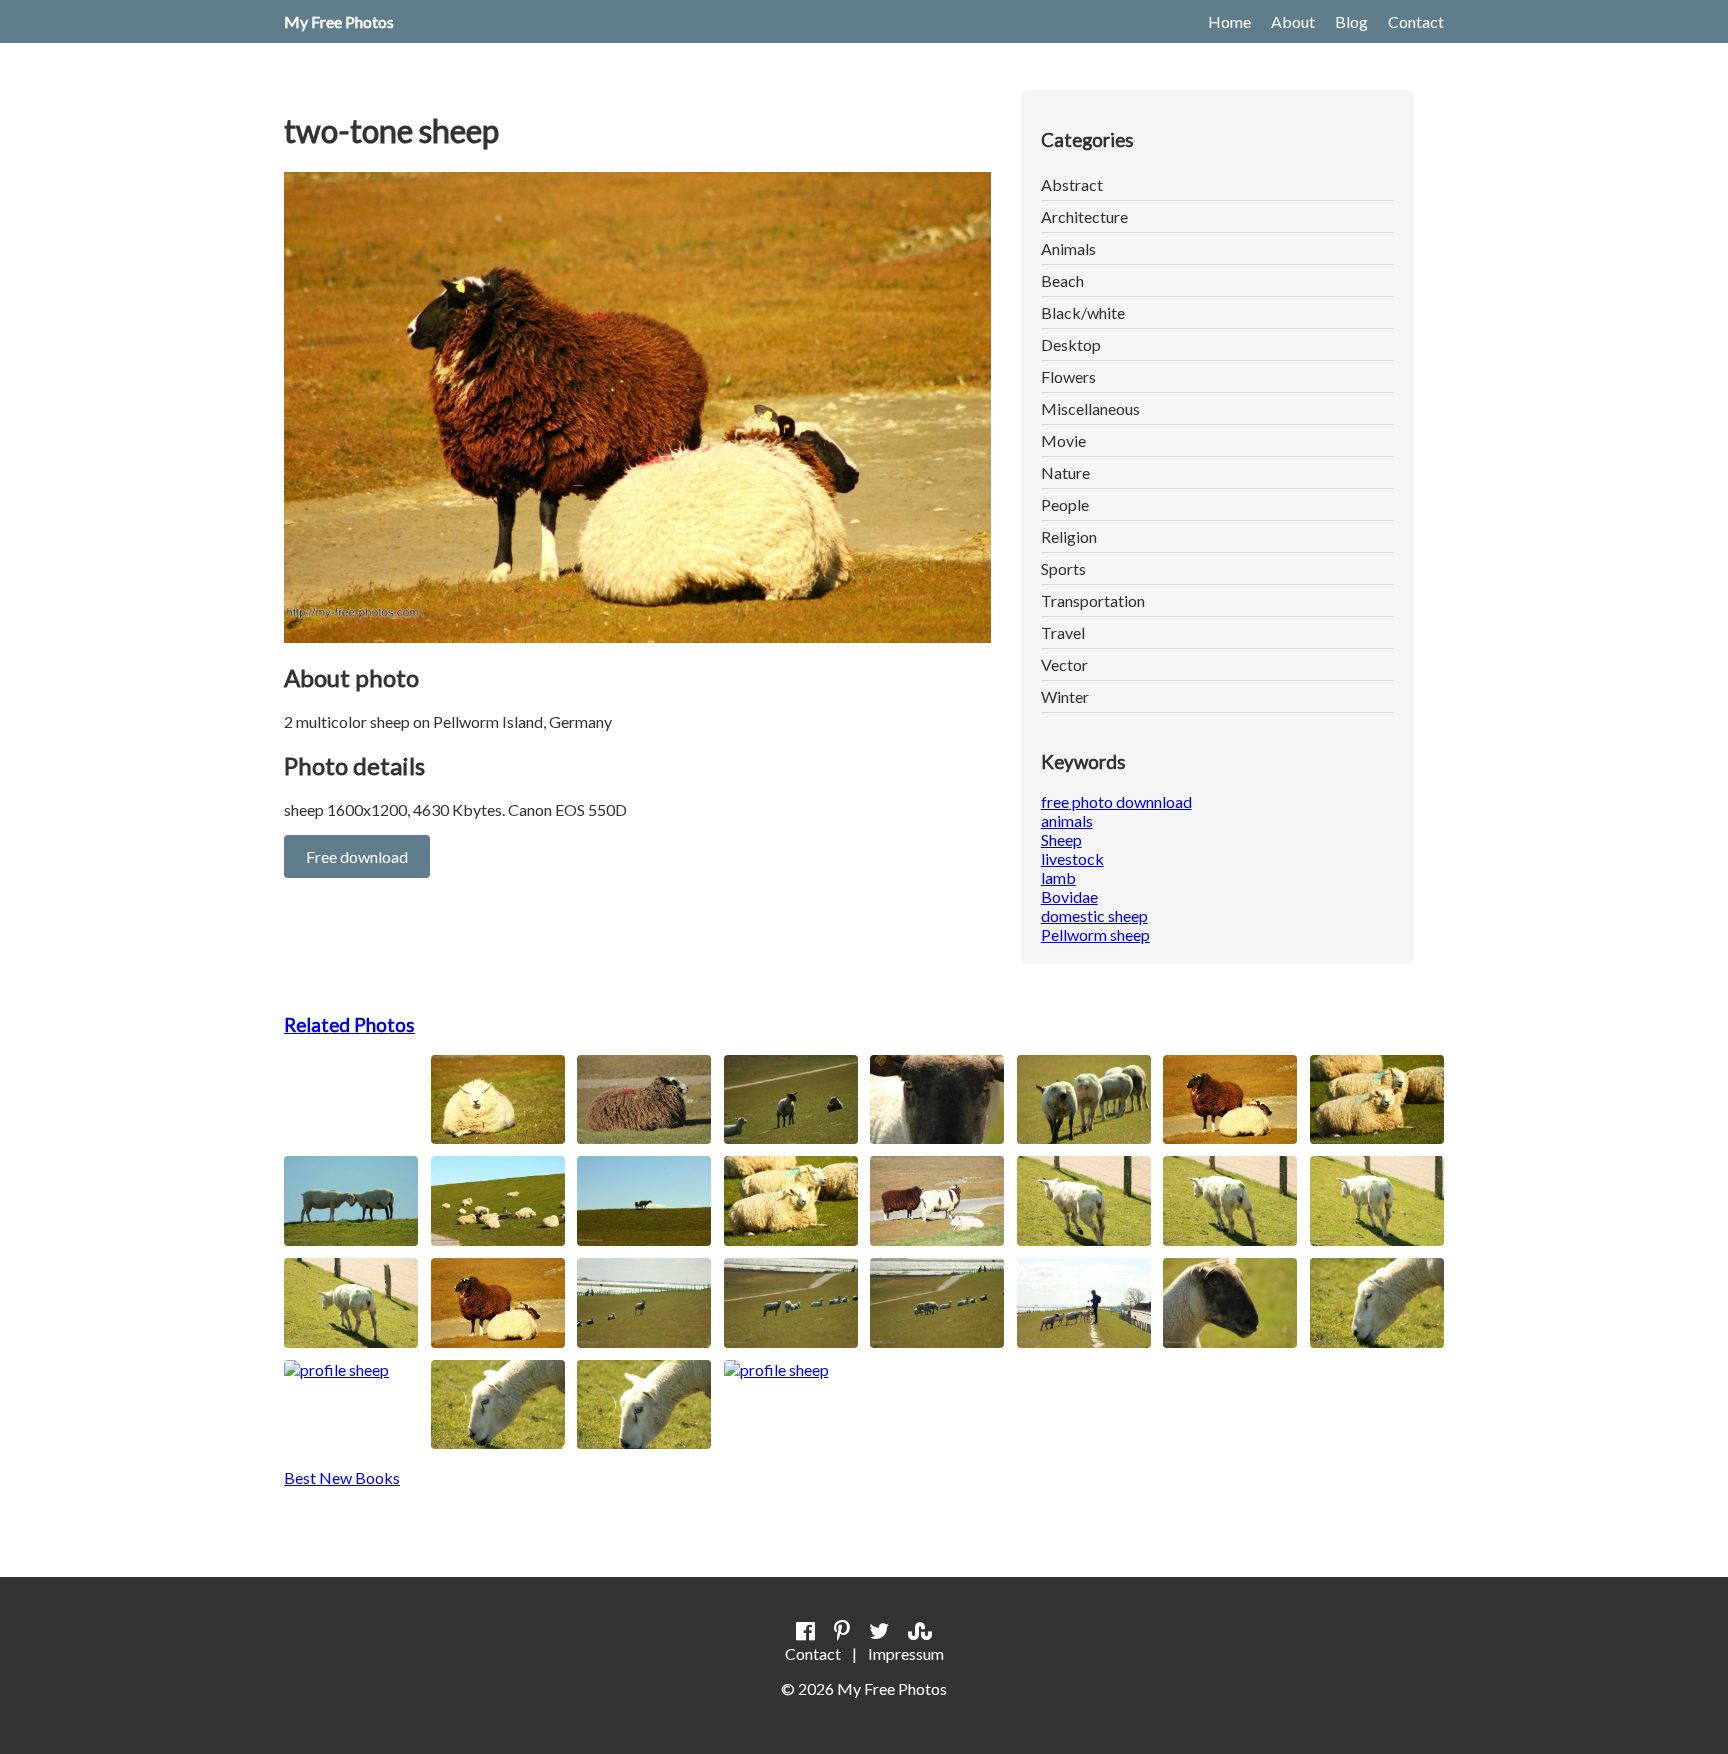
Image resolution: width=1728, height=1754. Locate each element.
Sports (1063, 568)
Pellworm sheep (1095, 934)
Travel (1063, 632)
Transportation (1093, 600)
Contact (1416, 21)
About (1293, 21)
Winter (1065, 696)
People (1065, 504)
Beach (1062, 280)
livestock (1072, 858)
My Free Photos (339, 21)
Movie (1063, 440)
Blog (1351, 21)
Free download (357, 856)
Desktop (1071, 344)
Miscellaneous (1090, 408)
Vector (1064, 664)
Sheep (1061, 839)
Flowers (1068, 376)
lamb (1058, 877)
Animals (1068, 248)
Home (1229, 21)
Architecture (1084, 216)
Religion (1069, 536)
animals (1067, 820)
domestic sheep (1094, 915)
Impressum (906, 1653)
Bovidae (1069, 896)
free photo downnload (1116, 801)
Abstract (1072, 184)
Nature (1065, 472)
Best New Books (342, 1477)
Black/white (1083, 312)
